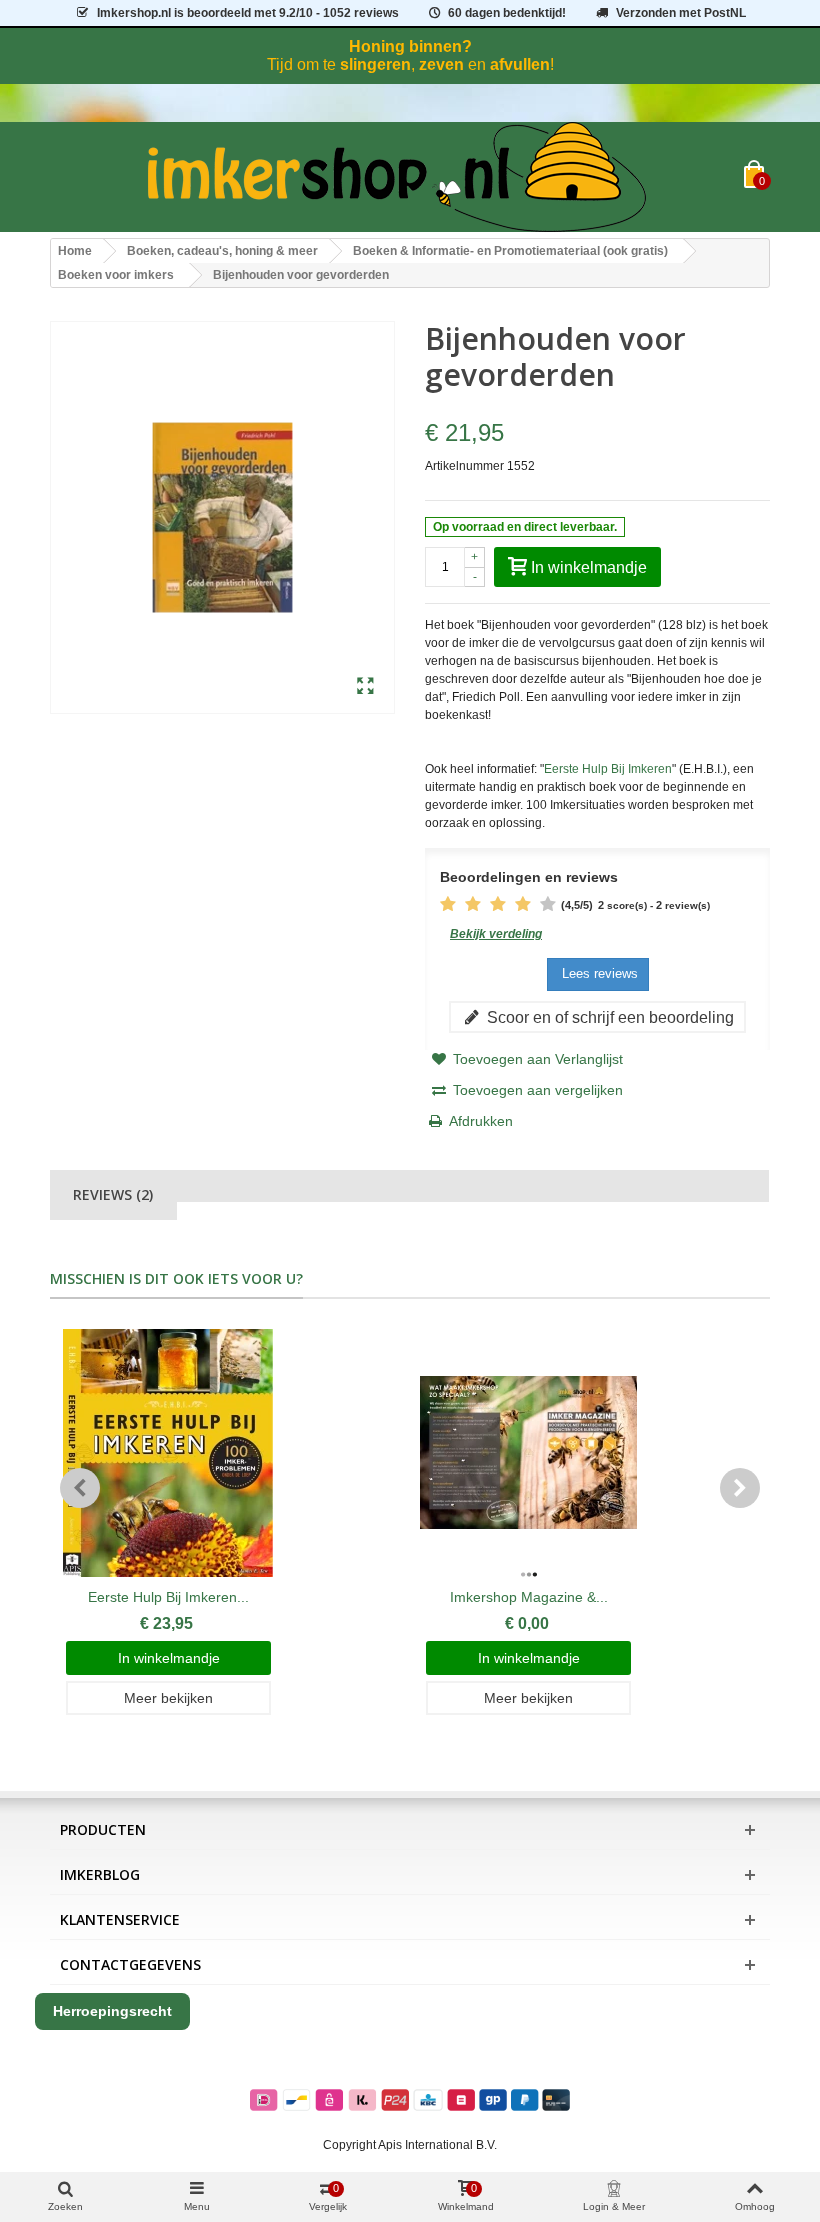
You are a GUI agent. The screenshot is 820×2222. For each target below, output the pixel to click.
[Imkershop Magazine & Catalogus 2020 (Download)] (528, 1453)
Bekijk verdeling (496, 934)
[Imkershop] (397, 177)
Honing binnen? (410, 46)
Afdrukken (481, 1121)
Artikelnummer (464, 466)
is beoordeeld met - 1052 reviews (248, 13)
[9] (537, 905)
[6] (499, 905)
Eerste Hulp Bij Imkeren (608, 769)
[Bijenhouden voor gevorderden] (365, 687)
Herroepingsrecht (112, 2011)
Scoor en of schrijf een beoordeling (608, 1017)
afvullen (520, 64)
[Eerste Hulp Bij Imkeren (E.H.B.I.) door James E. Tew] (168, 1453)
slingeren (375, 64)
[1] (437, 905)
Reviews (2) (113, 1194)
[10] (549, 905)
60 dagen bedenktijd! (507, 13)
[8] (524, 905)
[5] (487, 905)
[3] (462, 905)
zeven (441, 64)
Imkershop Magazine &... (529, 1597)
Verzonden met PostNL (681, 13)
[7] (512, 905)
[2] (449, 905)
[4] (474, 905)
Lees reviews (598, 973)
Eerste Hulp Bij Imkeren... (168, 1597)
